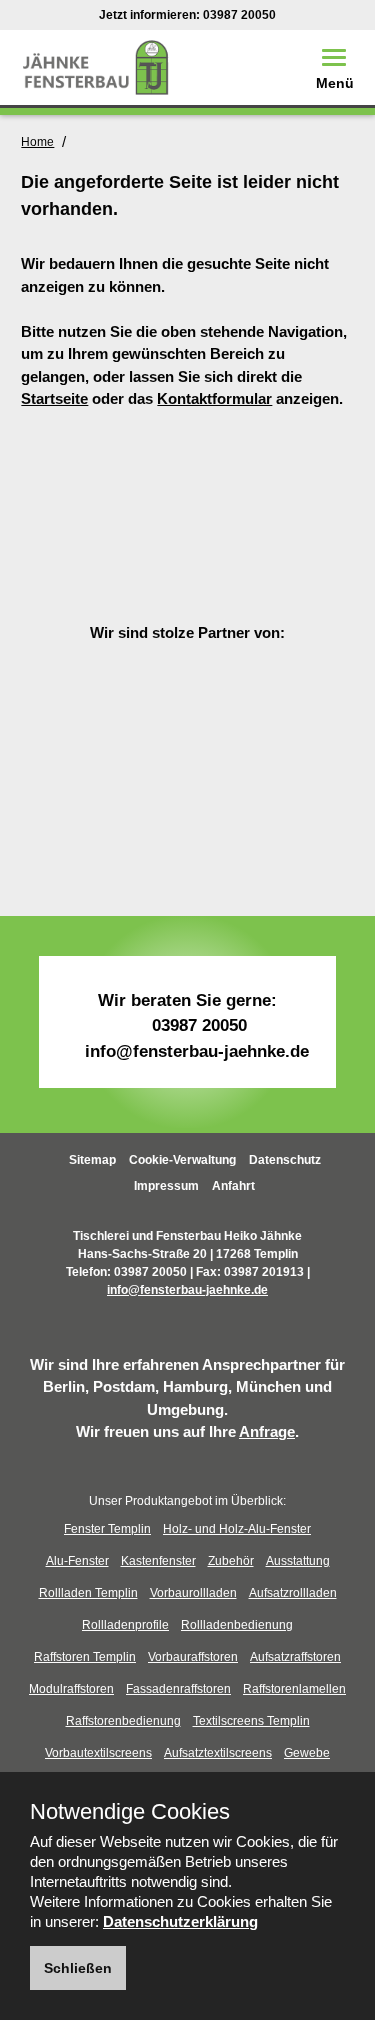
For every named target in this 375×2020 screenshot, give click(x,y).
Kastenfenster (158, 1561)
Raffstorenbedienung (123, 1721)
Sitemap (92, 1160)
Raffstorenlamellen (294, 1689)
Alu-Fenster (77, 1561)
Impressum (166, 1186)
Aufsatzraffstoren (295, 1657)
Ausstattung (298, 1561)
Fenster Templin (107, 1529)
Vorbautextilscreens (98, 1753)
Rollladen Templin (88, 1593)
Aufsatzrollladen (293, 1593)
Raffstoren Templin (85, 1657)
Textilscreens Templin (251, 1721)
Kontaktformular (214, 398)
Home (37, 142)
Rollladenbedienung (237, 1625)
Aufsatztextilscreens (218, 1753)
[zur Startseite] (95, 65)
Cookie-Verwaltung (182, 1160)
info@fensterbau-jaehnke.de (197, 1051)
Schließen (78, 1968)
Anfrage (267, 1431)
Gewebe (307, 1753)
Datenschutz (285, 1160)
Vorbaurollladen (193, 1593)
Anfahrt (233, 1186)
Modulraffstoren (71, 1689)
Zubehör (231, 1561)
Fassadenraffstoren (178, 1689)
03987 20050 (239, 15)
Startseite (54, 398)
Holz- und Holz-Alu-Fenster (237, 1529)
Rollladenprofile (125, 1625)
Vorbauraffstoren (193, 1657)
